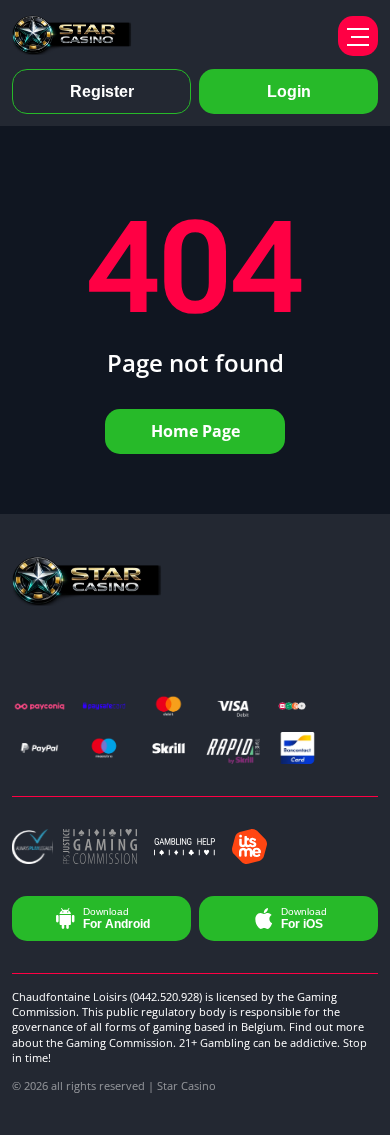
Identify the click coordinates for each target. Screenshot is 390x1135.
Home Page (195, 431)
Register (102, 91)
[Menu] (358, 36)
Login (289, 91)
